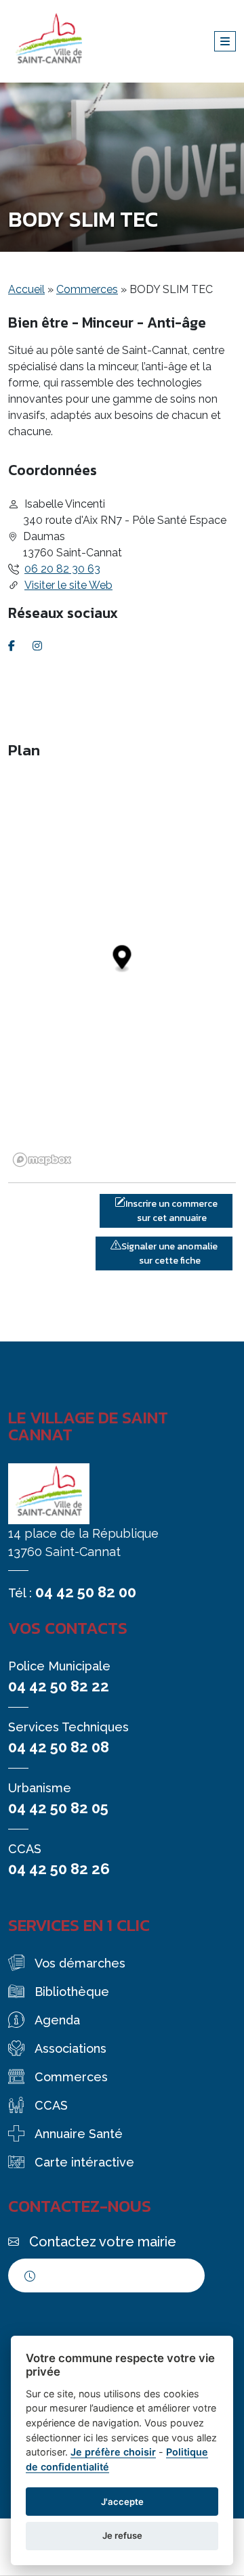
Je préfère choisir (113, 2452)
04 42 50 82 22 (59, 1686)
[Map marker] (122, 959)
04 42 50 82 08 (59, 1747)
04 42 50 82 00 (86, 1592)
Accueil (26, 289)
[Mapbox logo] (42, 1160)
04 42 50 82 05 (58, 1808)
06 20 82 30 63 (62, 569)
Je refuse (122, 2535)
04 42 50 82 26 (59, 1869)
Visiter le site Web (68, 585)
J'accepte (122, 2502)
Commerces (87, 289)
